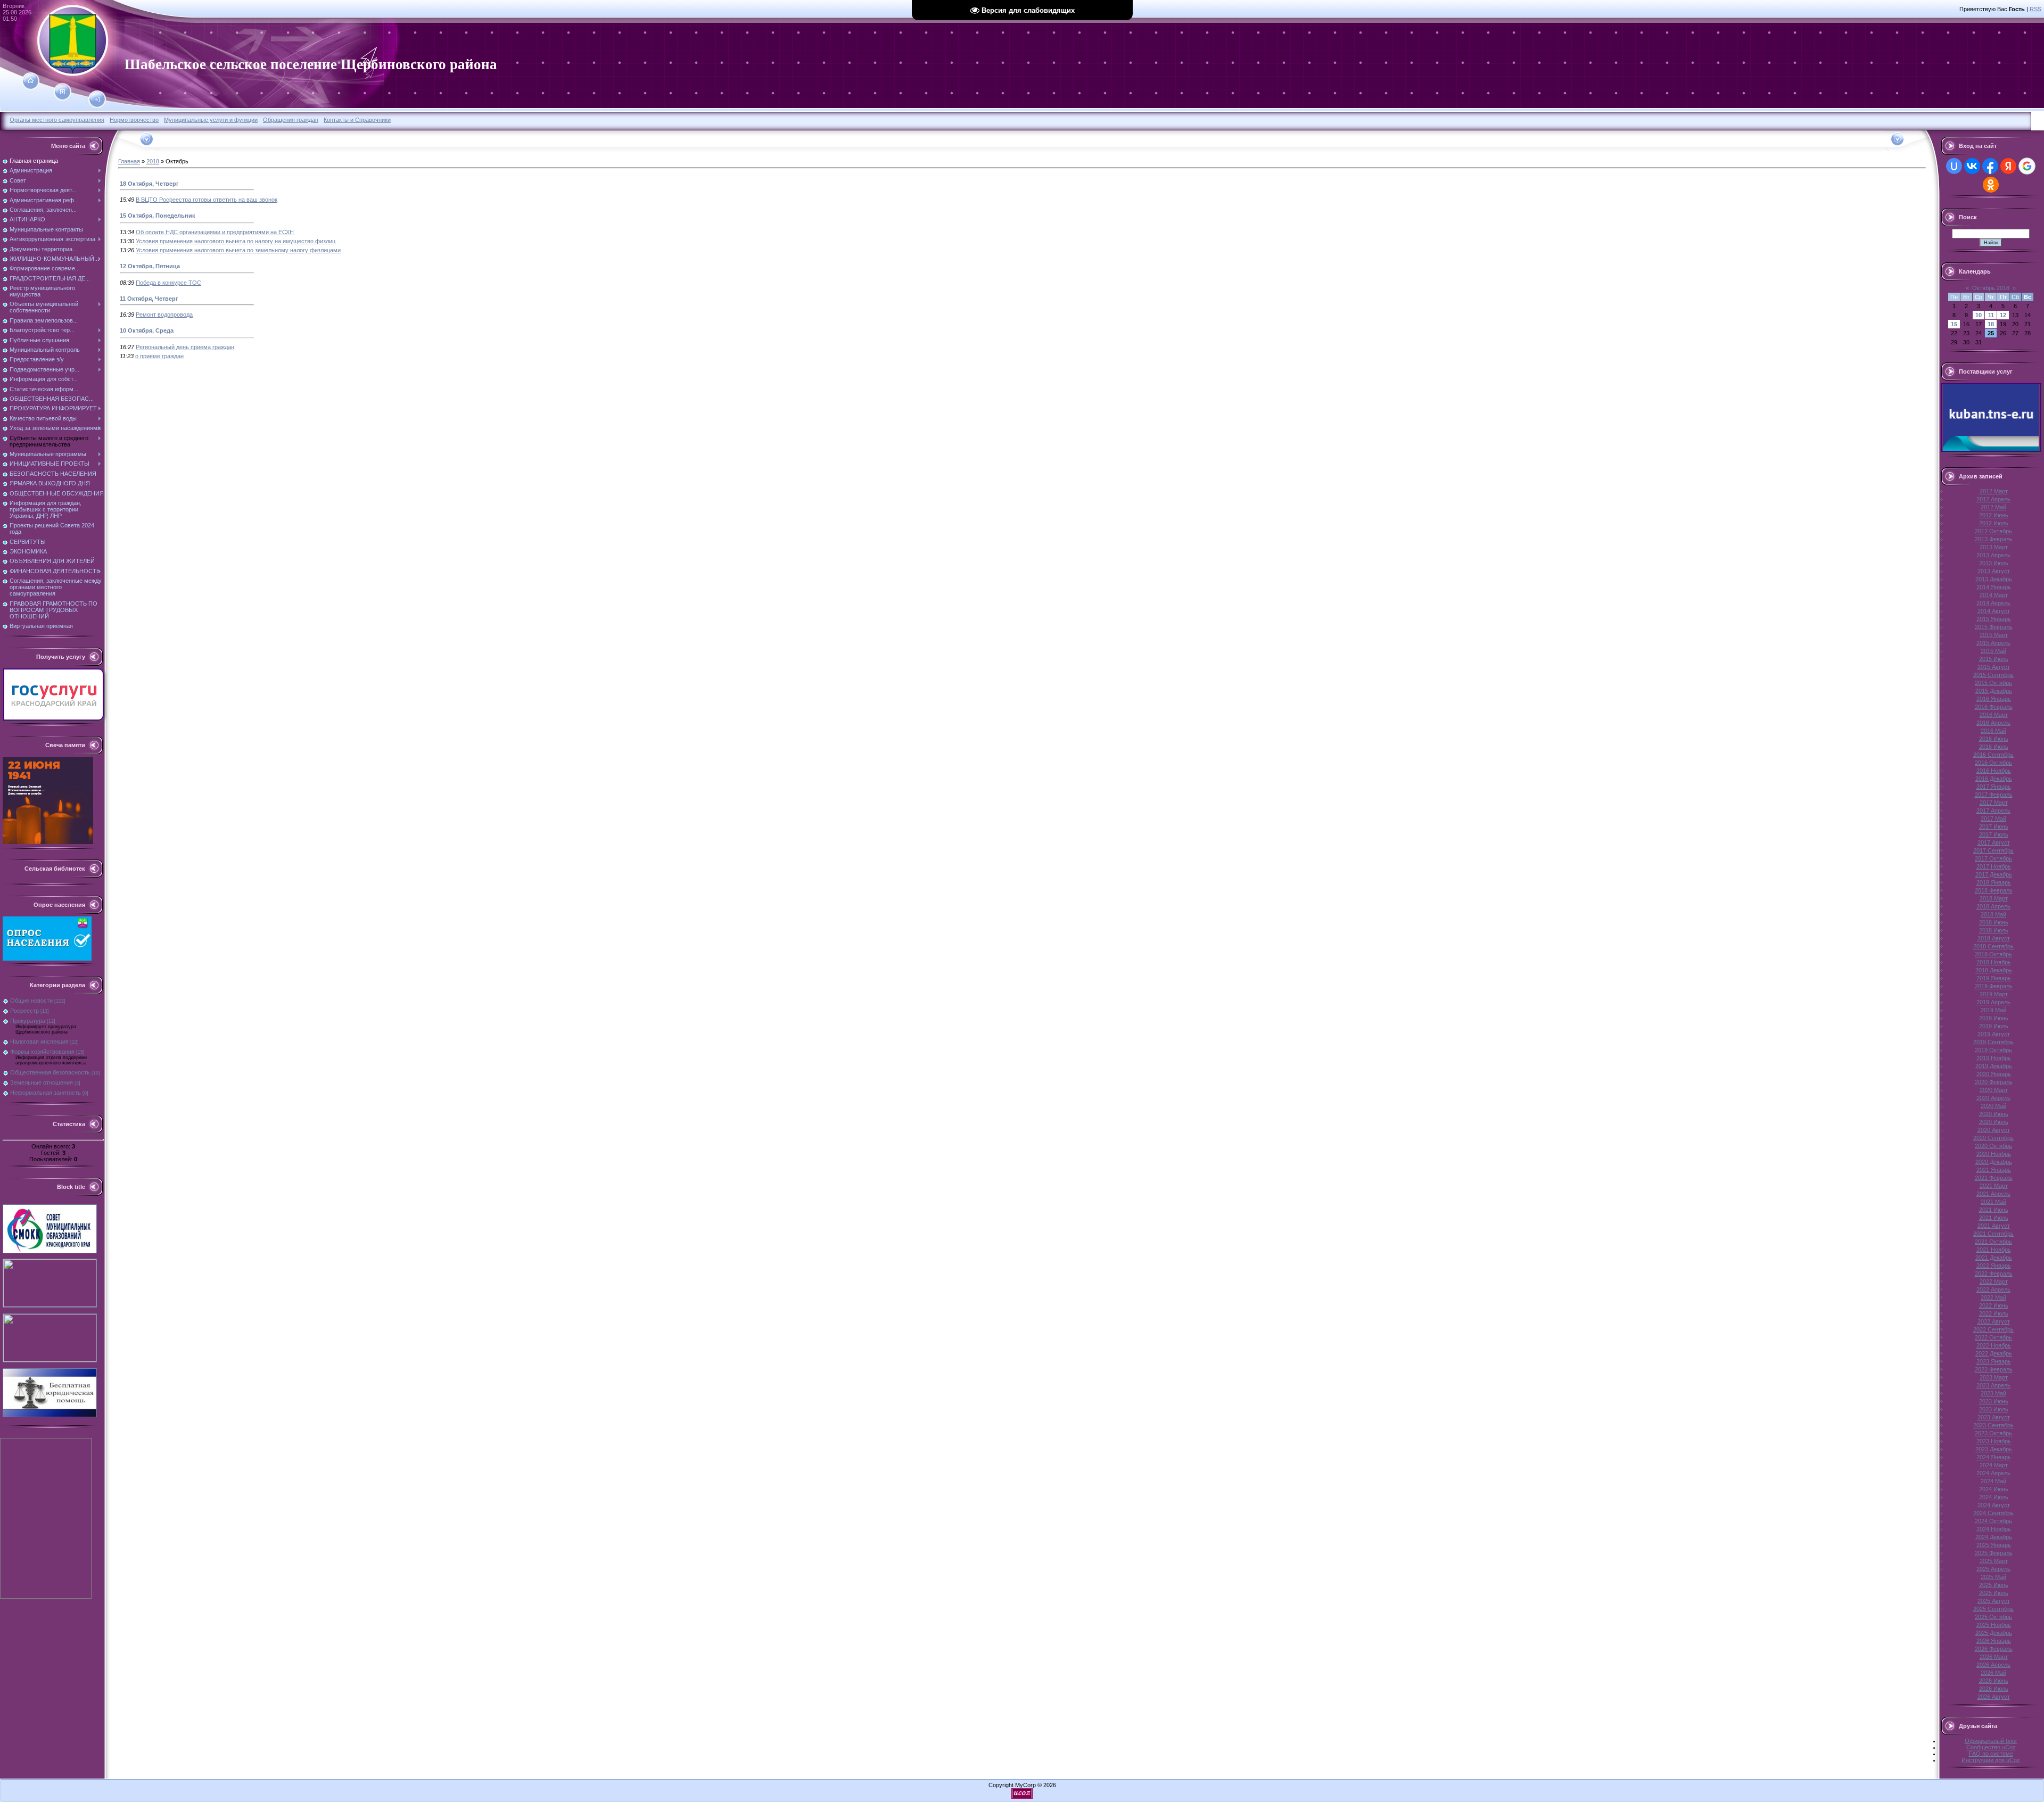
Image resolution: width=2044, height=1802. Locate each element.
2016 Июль (1994, 747)
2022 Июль (1994, 1313)
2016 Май (1993, 731)
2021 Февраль (1994, 1178)
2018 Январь (1994, 882)
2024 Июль (1994, 1497)
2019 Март (1994, 994)
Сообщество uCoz (1991, 1747)
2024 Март (1994, 1465)
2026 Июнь (1994, 1681)
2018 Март (1994, 898)
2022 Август (1994, 1321)
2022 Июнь (1994, 1305)
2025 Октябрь (1993, 1617)
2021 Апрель (1993, 1194)
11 (1991, 315)
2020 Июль (1994, 1122)
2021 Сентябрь (1993, 1234)
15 (1954, 324)
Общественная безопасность (50, 1072)
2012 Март (1994, 491)
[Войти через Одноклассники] (1991, 185)
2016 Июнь (1994, 739)
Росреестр (24, 1011)
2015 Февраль (1994, 627)
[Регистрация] (63, 92)
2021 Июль (1994, 1218)
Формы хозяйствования (42, 1052)
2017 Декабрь (1994, 874)
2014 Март (1994, 595)
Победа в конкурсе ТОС (168, 283)
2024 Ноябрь (1994, 1529)
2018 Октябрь (1993, 954)
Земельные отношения (42, 1082)
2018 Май (1993, 914)
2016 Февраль (1994, 707)
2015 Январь (1994, 619)
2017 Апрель (1993, 811)
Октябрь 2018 (1991, 288)
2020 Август (1994, 1130)
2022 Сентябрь (1993, 1329)
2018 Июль (1994, 930)
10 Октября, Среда (147, 330)
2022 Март (1994, 1282)
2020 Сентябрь (1993, 1138)
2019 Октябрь (1993, 1050)
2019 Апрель (1993, 1002)
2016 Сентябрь (1993, 755)
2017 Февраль (1994, 795)
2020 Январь (1994, 1074)
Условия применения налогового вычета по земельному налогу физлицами (238, 250)
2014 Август (1994, 611)
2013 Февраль (1994, 539)
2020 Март (1994, 1090)
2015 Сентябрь (1993, 675)
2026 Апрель (1993, 1665)
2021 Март (1994, 1186)
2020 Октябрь (1993, 1146)
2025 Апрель (1993, 1569)
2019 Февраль (1994, 986)
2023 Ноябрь (1994, 1441)
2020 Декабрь (1994, 1162)
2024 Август (1994, 1505)
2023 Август (1994, 1417)
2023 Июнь (1994, 1401)
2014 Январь (1994, 587)
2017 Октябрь (1993, 858)
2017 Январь (1994, 787)
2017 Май (1993, 819)
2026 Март (1994, 1657)
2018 (153, 161)
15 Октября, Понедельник (158, 216)
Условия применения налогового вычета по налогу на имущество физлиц (236, 241)
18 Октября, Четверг (149, 184)
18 (1991, 324)
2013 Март (1994, 547)
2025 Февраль (1994, 1553)
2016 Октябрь (1993, 763)
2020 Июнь (1994, 1114)
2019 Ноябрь (1994, 1058)
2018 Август (1994, 938)
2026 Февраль (1994, 1649)
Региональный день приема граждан (185, 347)
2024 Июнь (1994, 1489)
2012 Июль (1994, 523)
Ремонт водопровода (164, 315)
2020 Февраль (1994, 1082)
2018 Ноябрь (1994, 962)
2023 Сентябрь (1993, 1425)
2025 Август (1994, 1601)
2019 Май (1993, 1010)
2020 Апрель (1993, 1098)
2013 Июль (1994, 563)
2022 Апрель (1993, 1289)
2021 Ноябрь (1994, 1250)
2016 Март (1994, 715)
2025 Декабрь (1994, 1633)
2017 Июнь (1994, 826)
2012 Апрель (1993, 499)
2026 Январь (1994, 1641)
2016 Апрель (1993, 723)
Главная (129, 161)
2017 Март (1994, 803)
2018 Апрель (1993, 906)
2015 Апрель (1993, 643)
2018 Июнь (1994, 922)
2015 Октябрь (1993, 683)
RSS (2035, 9)
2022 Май (1993, 1297)
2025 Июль (1994, 1593)
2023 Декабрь (1994, 1449)
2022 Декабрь (1994, 1353)
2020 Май (1993, 1106)
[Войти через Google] (2027, 166)
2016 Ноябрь (1994, 771)
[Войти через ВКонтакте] (1972, 166)
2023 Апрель (1993, 1385)
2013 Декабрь (1994, 579)
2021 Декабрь (1994, 1258)
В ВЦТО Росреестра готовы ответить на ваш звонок (207, 200)
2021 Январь (1994, 1170)
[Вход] (97, 100)
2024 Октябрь (1993, 1521)
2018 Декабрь (1994, 970)
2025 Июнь (1994, 1585)
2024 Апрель (1993, 1473)
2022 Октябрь (1993, 1337)
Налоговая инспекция (39, 1041)
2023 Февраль (1994, 1369)
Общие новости (31, 1001)
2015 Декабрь (1994, 691)
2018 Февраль (1994, 890)
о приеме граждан (159, 356)
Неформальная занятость (46, 1093)
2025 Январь (1994, 1545)
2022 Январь (1994, 1266)
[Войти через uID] (1954, 166)
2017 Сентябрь (1993, 850)
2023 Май (1993, 1393)
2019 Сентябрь (1993, 1042)
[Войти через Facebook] (1990, 166)
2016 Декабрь (1994, 779)
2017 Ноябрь (1994, 866)
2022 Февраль (1994, 1274)
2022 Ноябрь (1994, 1345)
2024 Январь (1994, 1457)
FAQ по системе (1991, 1754)
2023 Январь (1994, 1361)
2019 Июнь (1994, 1018)
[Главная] (31, 81)
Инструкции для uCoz (1991, 1760)
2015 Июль (1994, 659)
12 (2003, 315)
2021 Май (1993, 1202)
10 (1979, 315)
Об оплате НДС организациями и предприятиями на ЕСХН (215, 232)
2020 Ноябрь (1994, 1154)
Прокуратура (28, 1021)
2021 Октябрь (1993, 1242)
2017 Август (1994, 842)
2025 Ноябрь (1994, 1625)
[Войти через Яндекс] (2008, 166)
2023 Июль (1994, 1409)
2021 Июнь (1994, 1210)
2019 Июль (1994, 1026)
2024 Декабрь (1994, 1537)
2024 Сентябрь (1993, 1513)
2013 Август (1994, 571)
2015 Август (1994, 667)
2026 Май (1993, 1673)
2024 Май (1993, 1481)
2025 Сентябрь (1993, 1609)
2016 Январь (1994, 699)
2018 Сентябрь (1993, 946)
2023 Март (1994, 1377)
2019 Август (1994, 1034)
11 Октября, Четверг (149, 299)
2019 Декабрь (1994, 1066)
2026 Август (1994, 1697)
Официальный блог (1991, 1741)
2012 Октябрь (1993, 531)
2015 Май (1993, 651)
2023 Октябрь (1993, 1433)
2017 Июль (1994, 834)
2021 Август (1994, 1226)
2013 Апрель (1993, 555)
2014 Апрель (1993, 603)
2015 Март (1994, 635)
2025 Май (1993, 1577)
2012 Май (1993, 507)
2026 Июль (1994, 1689)
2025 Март (1994, 1561)
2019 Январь (1994, 978)
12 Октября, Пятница (150, 266)
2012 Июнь (1994, 515)
